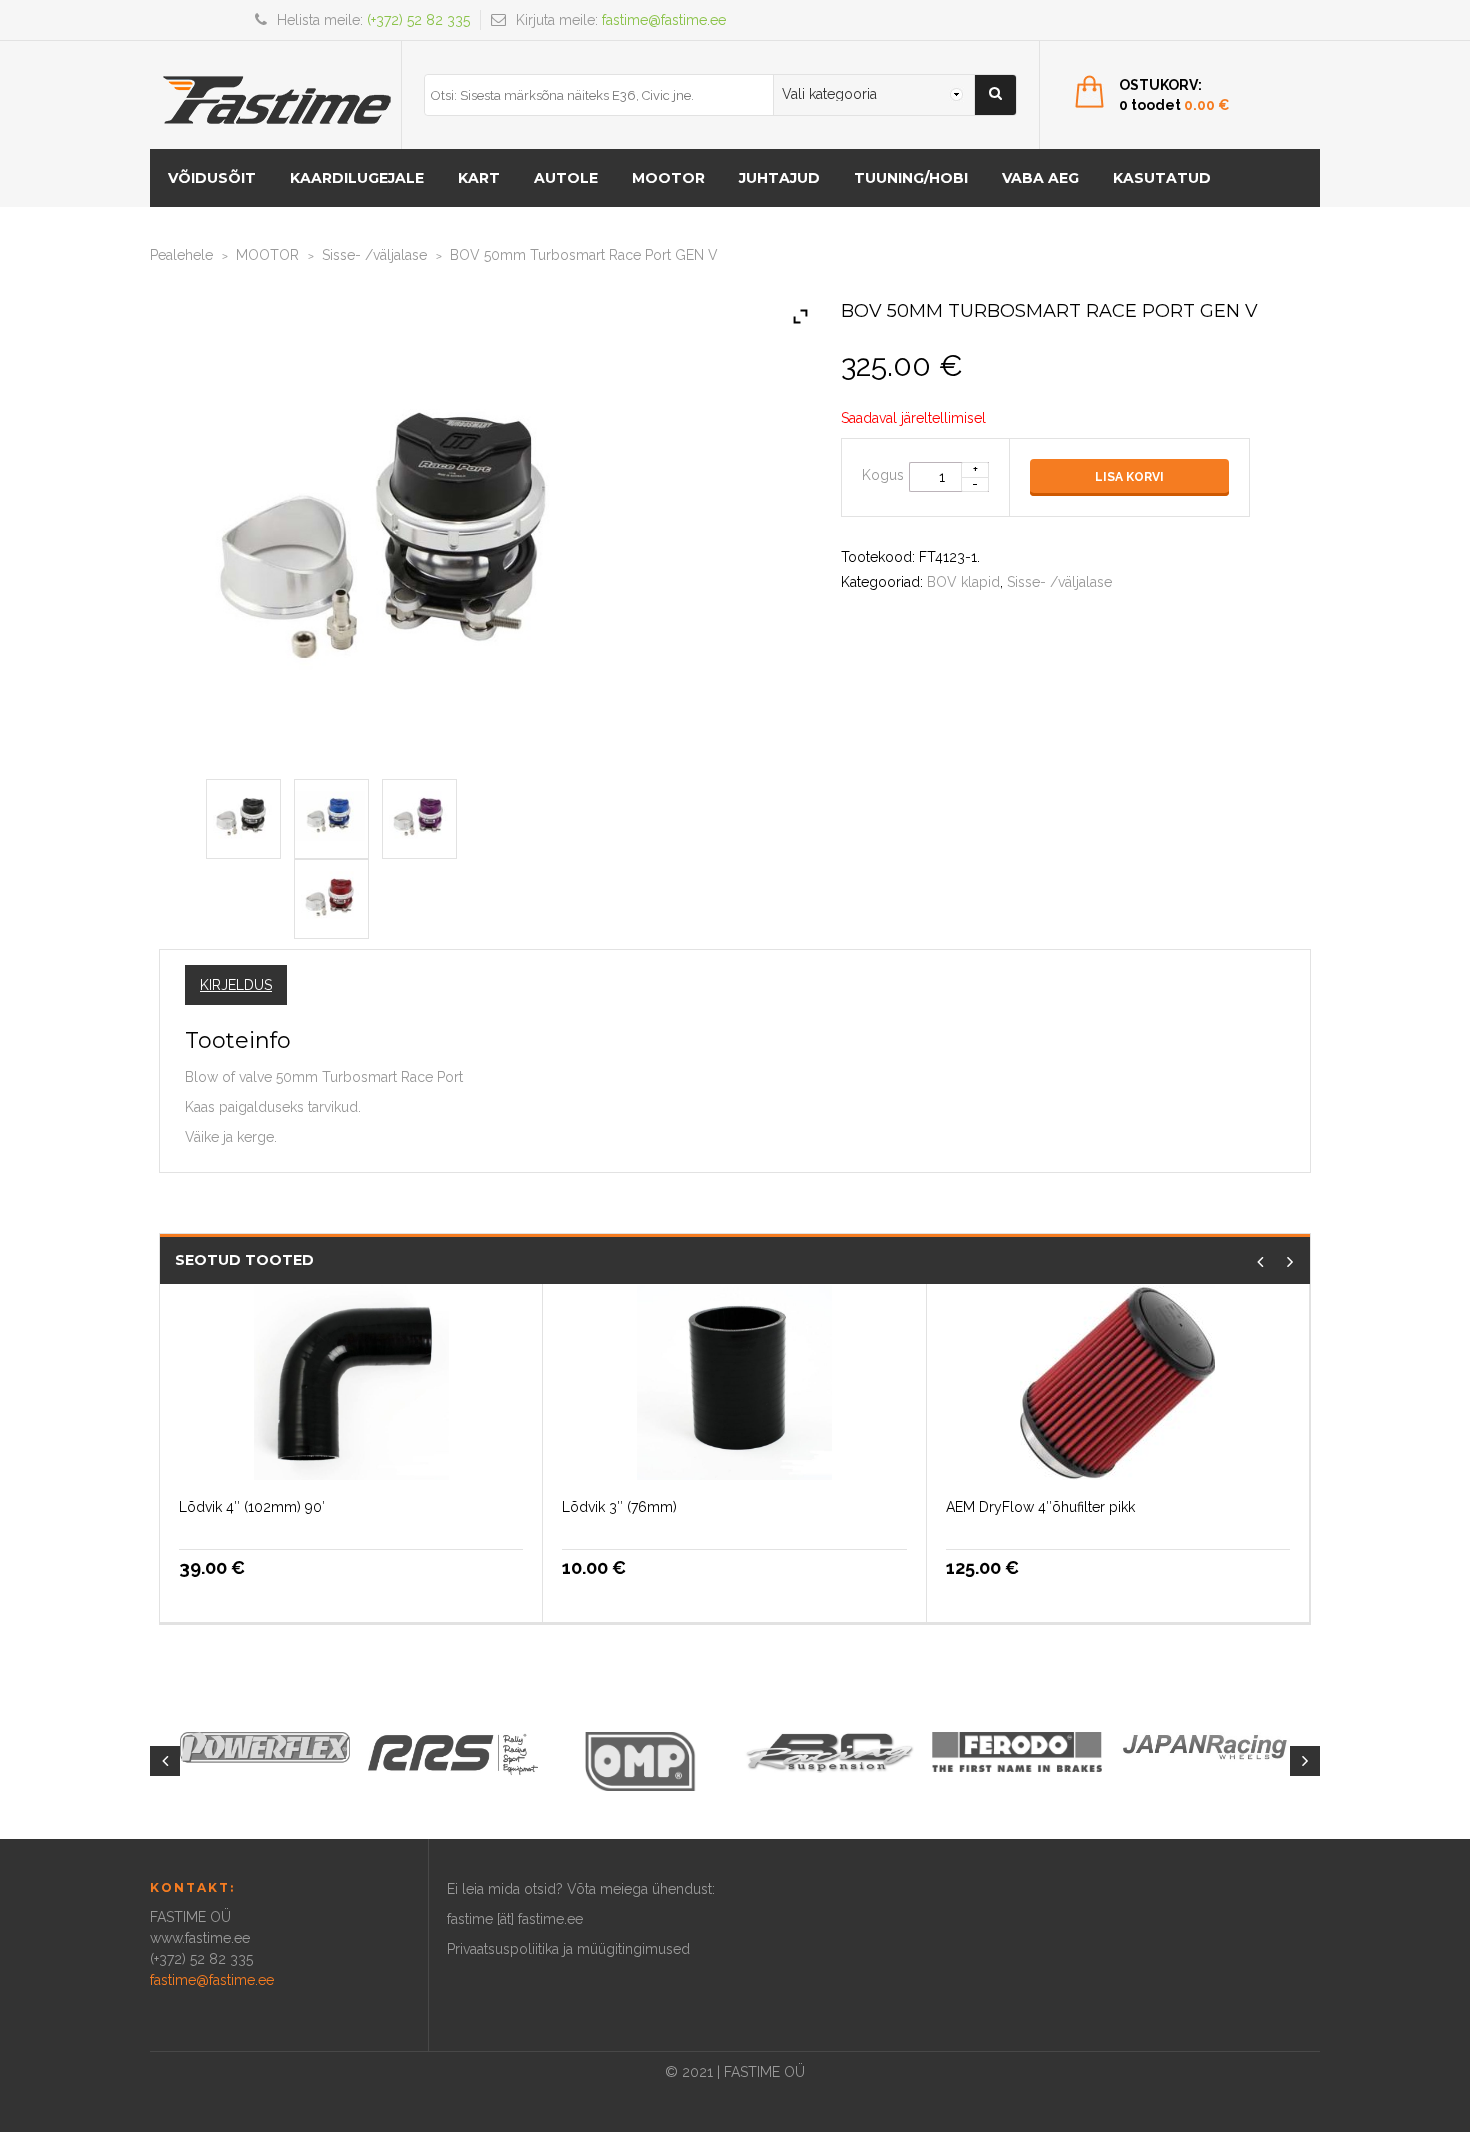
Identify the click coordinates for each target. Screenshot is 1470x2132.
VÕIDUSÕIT (212, 178)
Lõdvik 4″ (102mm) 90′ (252, 1507)
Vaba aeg (1040, 178)
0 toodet (1174, 105)
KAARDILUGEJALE (357, 178)
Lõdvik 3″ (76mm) (619, 1507)
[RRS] (453, 1753)
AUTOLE (566, 178)
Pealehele (181, 255)
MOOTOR (668, 178)
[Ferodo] (1017, 1750)
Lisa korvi (1129, 477)
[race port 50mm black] (243, 815)
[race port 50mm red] (331, 895)
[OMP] (641, 1760)
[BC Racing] (829, 1751)
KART (479, 178)
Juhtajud (779, 178)
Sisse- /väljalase (374, 255)
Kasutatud (1162, 178)
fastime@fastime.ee (664, 20)
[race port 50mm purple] (419, 815)
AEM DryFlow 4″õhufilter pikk (1040, 1507)
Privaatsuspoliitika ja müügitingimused (568, 1949)
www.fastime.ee (200, 1938)
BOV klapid (963, 582)
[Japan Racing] (1205, 1745)
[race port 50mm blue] (331, 815)
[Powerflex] (265, 1747)
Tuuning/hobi (911, 178)
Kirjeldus (236, 985)
